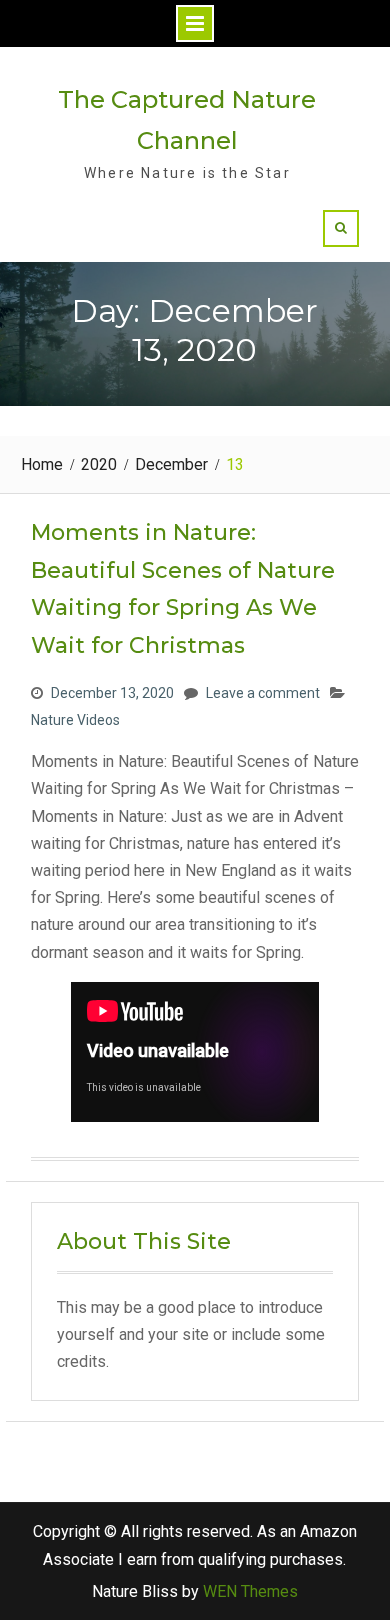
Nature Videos (75, 720)
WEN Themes (250, 1591)
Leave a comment (263, 693)
